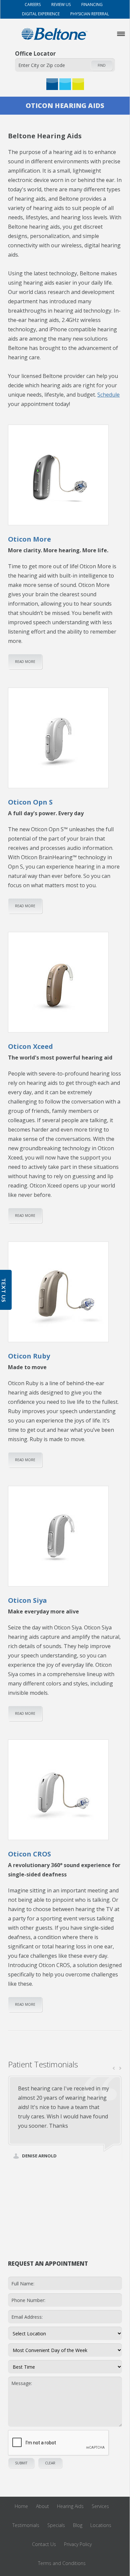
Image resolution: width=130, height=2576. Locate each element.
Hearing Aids (70, 2506)
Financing (91, 4)
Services (100, 2506)
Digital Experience (40, 14)
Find (102, 65)
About (42, 2506)
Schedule (108, 395)
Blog (78, 2525)
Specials (56, 2525)
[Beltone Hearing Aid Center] (54, 34)
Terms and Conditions (62, 2563)
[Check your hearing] (65, 84)
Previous (114, 2068)
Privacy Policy (78, 2544)
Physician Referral (89, 14)
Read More (25, 662)
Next (120, 2068)
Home (21, 2506)
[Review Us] (78, 84)
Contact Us (44, 2544)
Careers (32, 4)
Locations (101, 2525)
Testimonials (26, 2525)
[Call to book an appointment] (52, 84)
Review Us (60, 4)
